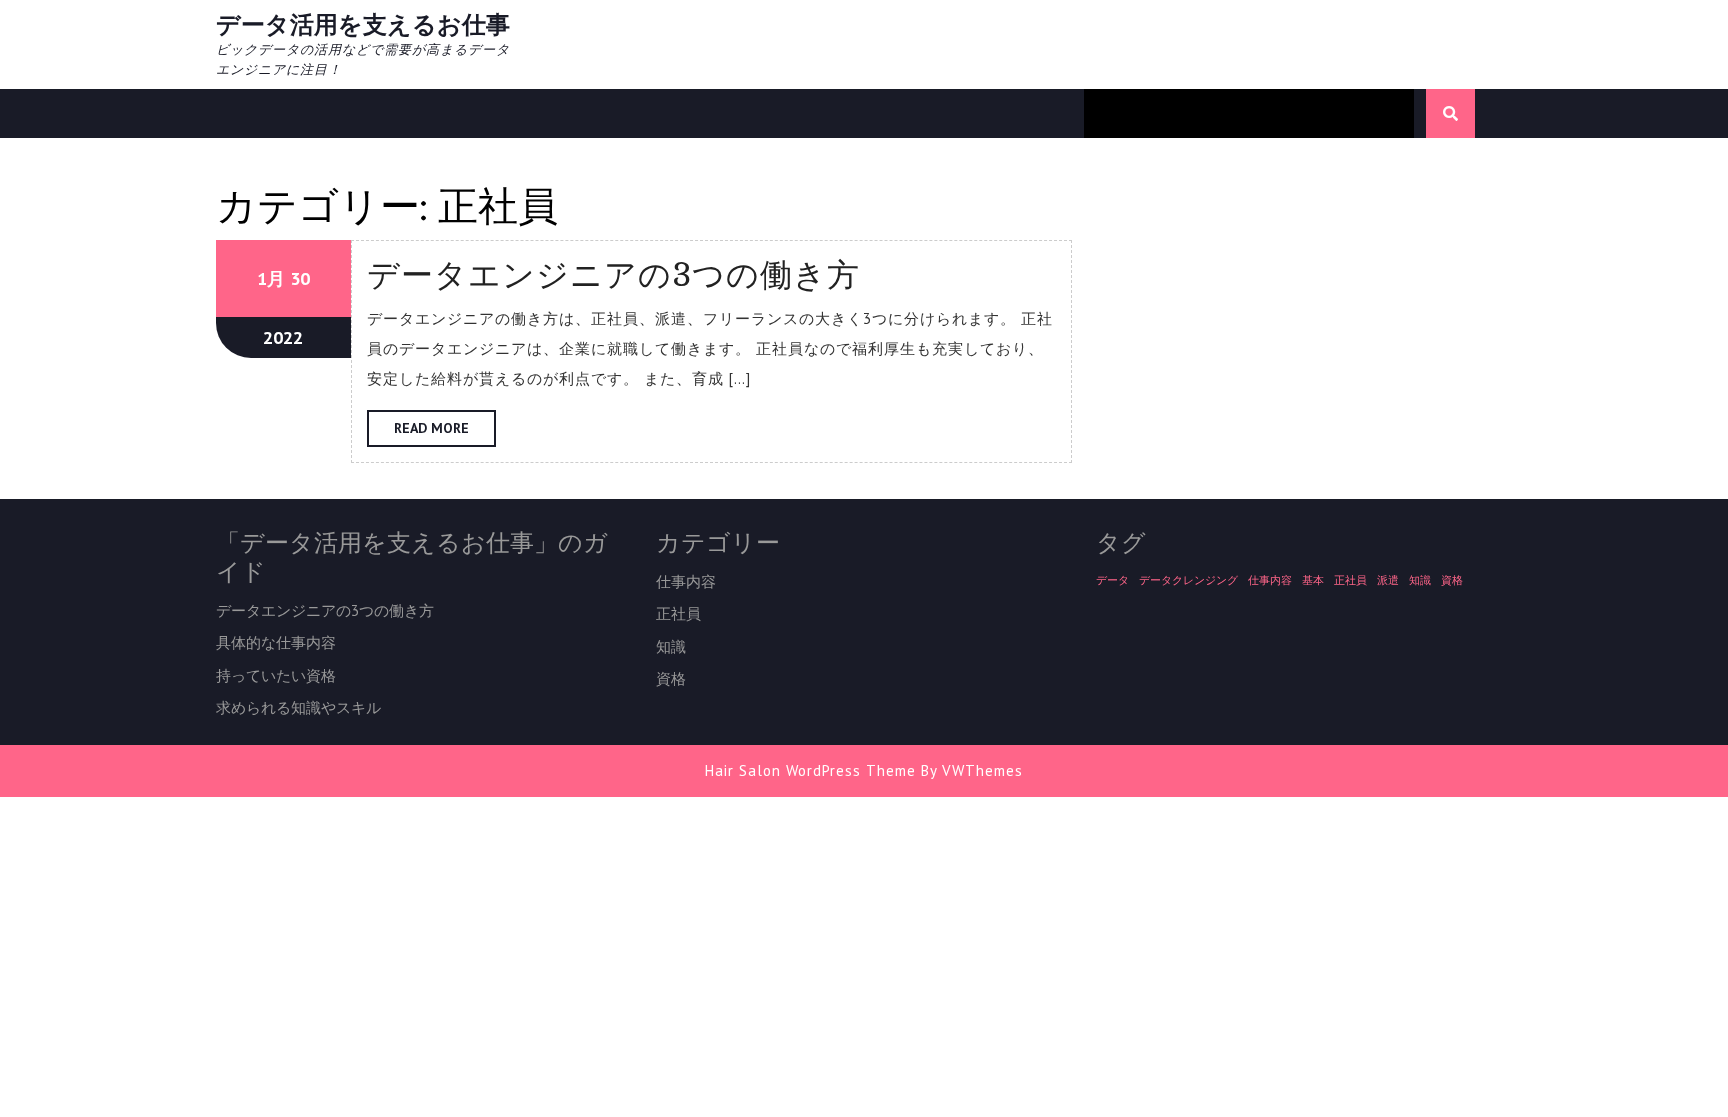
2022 (283, 337)
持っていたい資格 (276, 675)
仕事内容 (686, 581)
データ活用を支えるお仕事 (363, 24)
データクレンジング (1188, 580)
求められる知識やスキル (298, 707)
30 (300, 278)
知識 (671, 646)
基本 (1313, 580)
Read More (445, 432)
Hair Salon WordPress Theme (810, 770)
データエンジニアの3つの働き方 (613, 274)
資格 (671, 678)
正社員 (678, 613)
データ (1112, 580)
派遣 (1388, 580)
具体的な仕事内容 (276, 642)
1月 (271, 278)
